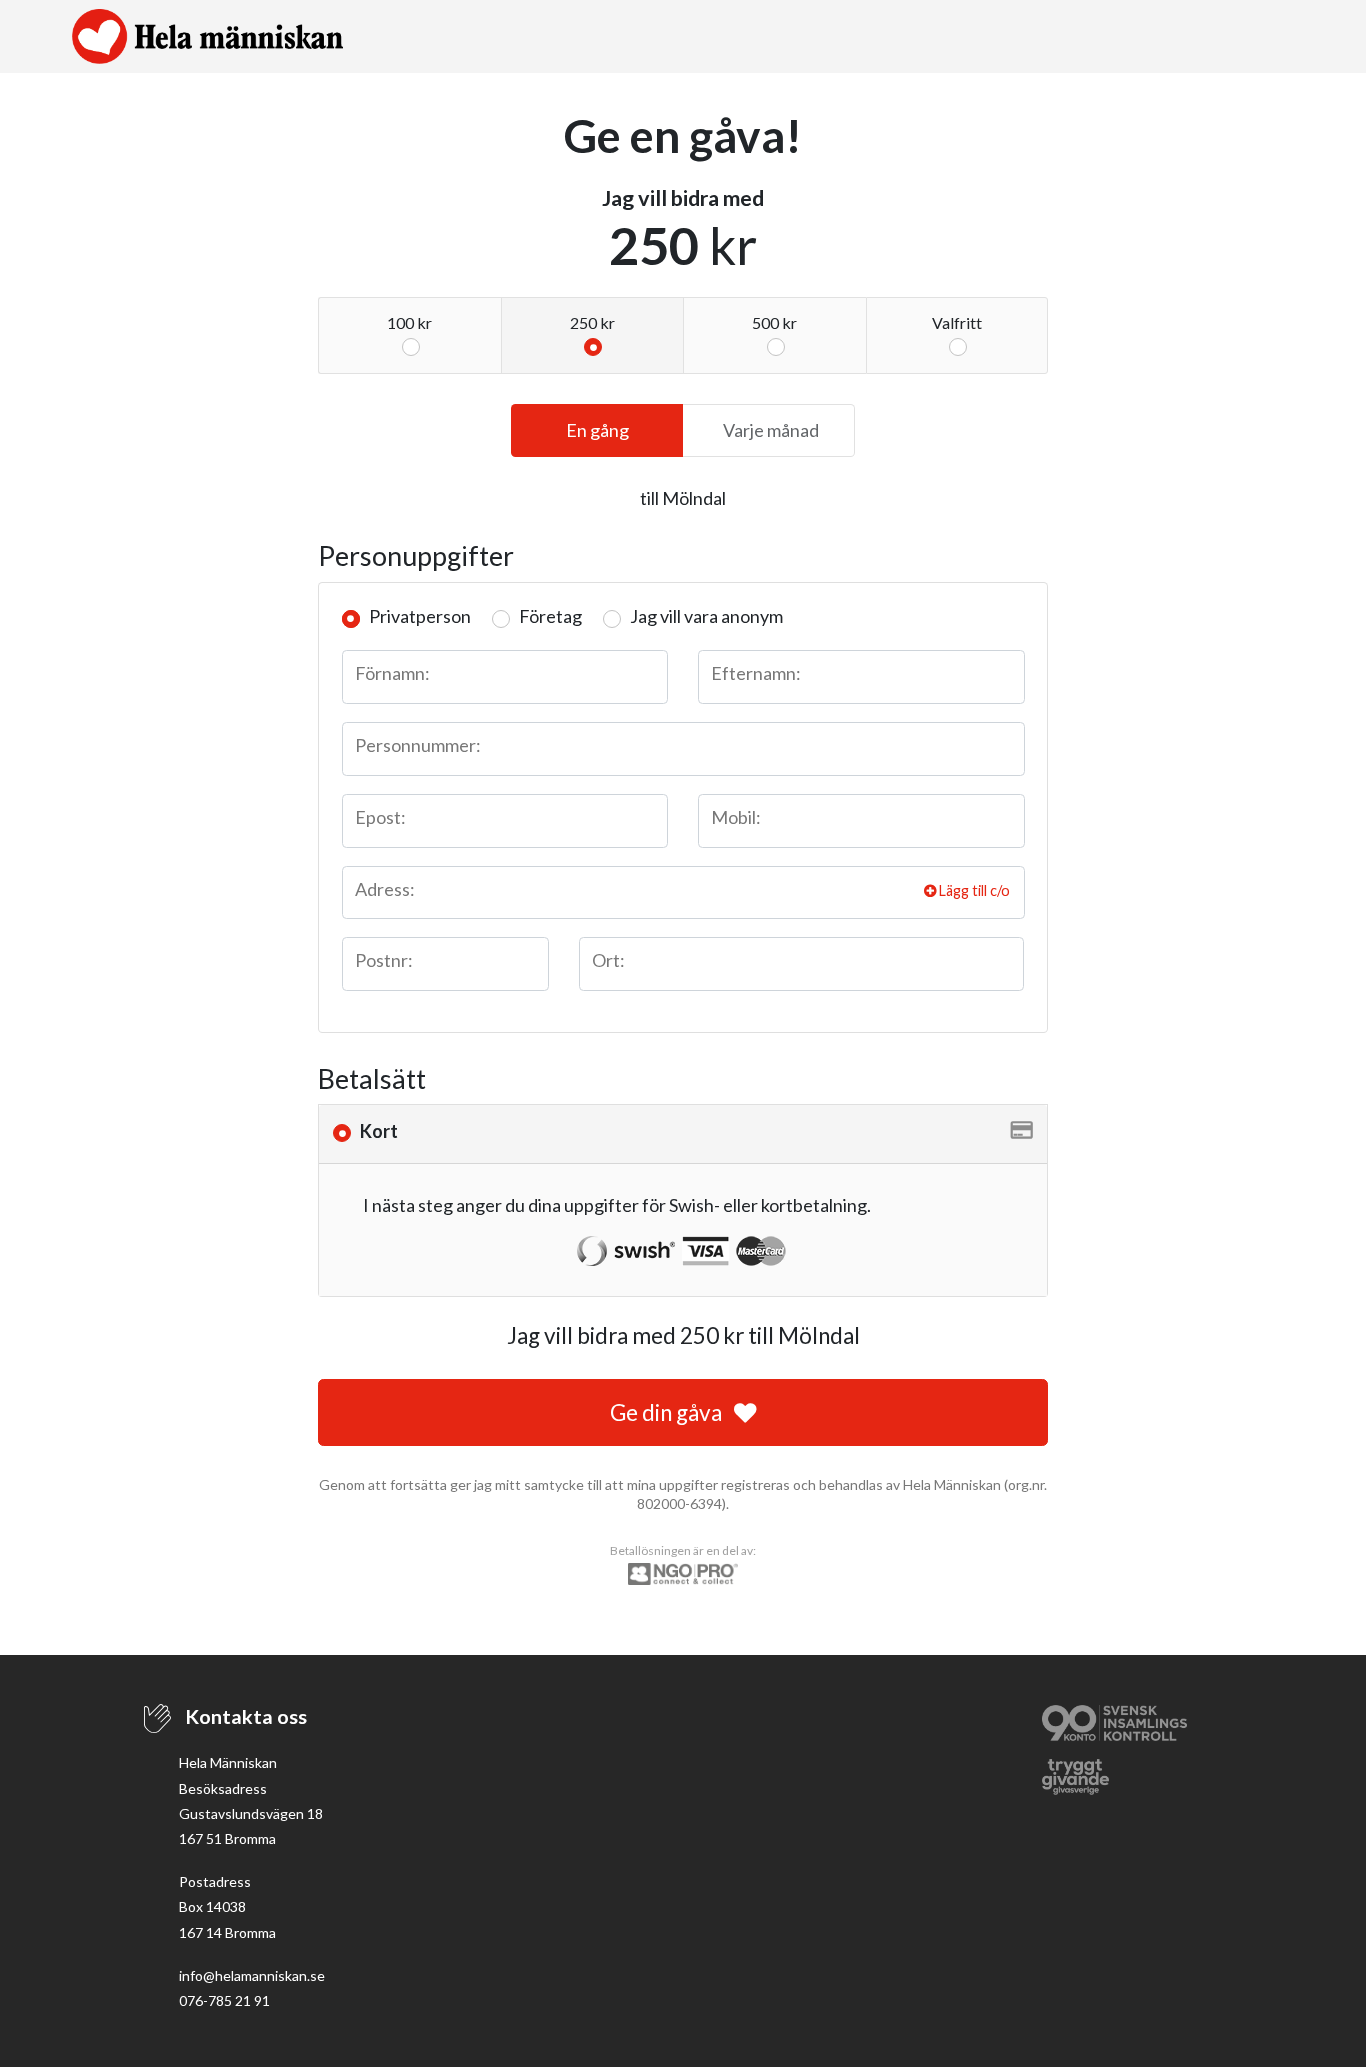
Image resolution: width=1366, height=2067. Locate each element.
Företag (550, 616)
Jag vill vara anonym (706, 616)
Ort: (608, 960)
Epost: (380, 817)
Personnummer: (418, 745)
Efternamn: (756, 673)
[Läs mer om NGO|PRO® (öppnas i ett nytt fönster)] (683, 1572)
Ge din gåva (668, 1412)
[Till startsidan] (207, 36)
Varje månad (771, 430)
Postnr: (384, 960)
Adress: (385, 889)
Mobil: (736, 817)
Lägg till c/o (973, 890)
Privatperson (420, 616)
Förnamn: (392, 673)
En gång (597, 430)
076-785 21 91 (224, 2000)
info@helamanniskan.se (252, 1975)
